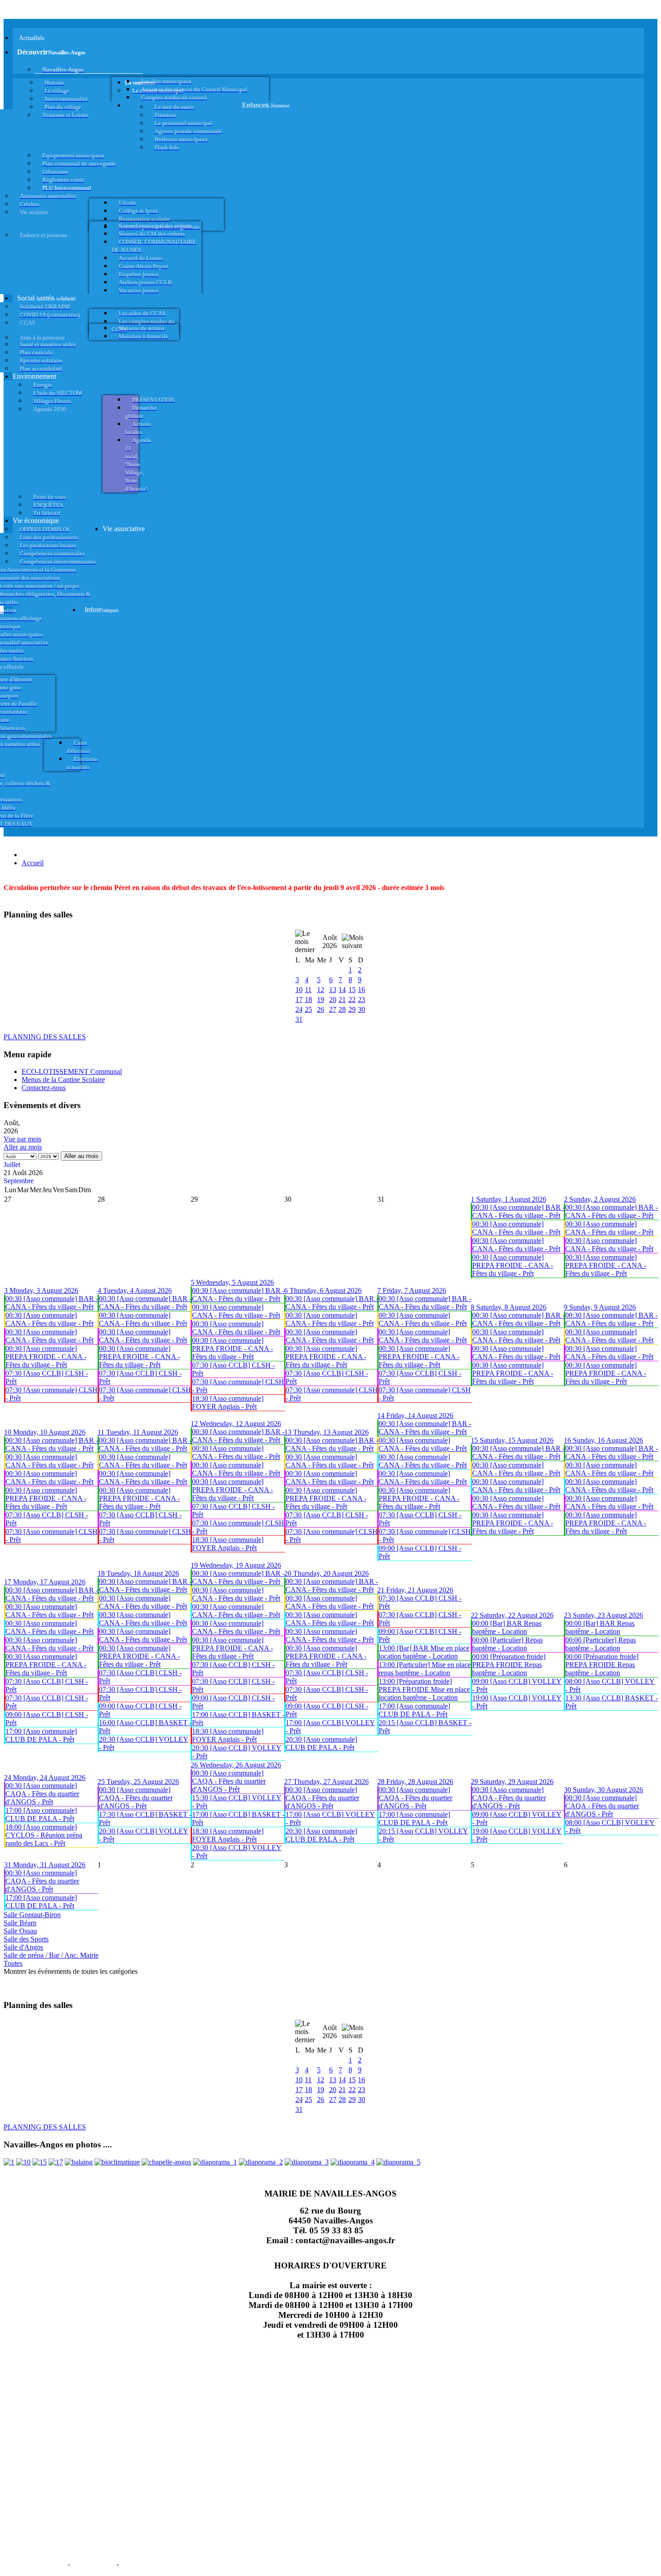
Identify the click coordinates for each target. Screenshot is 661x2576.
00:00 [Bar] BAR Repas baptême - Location (507, 1627)
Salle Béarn (20, 1923)
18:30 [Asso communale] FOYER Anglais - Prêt (228, 1402)
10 (299, 990)
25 (308, 1009)
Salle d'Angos (23, 1947)
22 (352, 1000)
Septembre (19, 1181)
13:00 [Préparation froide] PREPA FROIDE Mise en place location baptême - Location (424, 1689)
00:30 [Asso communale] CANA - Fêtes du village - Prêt (516, 1228)
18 (308, 1000)
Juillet (12, 1165)
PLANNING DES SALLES (45, 1037)
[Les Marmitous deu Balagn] (9, 2162)
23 (362, 1000)
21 (342, 1000)
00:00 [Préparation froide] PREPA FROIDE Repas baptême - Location (509, 1665)
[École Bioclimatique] (117, 2162)
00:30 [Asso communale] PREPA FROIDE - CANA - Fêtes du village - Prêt (513, 1265)
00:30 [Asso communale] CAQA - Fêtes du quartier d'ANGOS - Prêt (42, 1794)
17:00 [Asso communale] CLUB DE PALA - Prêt (41, 1735)
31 (299, 1019)
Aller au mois (23, 1147)
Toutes (13, 1963)
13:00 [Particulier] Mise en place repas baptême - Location (425, 1669)
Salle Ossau (20, 1931)
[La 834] (56, 2162)
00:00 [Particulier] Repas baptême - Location (507, 1644)
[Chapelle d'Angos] (166, 2162)
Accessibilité (144, 2563)
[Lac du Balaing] (79, 2162)
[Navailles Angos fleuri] (261, 2162)
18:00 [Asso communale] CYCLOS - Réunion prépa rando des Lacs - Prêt (44, 1835)
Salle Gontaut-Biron (32, 1915)
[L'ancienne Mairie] (40, 2162)
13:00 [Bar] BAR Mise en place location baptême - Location (424, 1652)
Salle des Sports (26, 1939)
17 (299, 1000)
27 (333, 1009)
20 (333, 1000)
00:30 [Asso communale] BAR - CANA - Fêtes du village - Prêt (518, 1211)
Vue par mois (22, 1139)
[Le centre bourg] (23, 2162)
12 (321, 990)
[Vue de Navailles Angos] (215, 2162)
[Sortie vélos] (398, 2162)
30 (362, 1009)
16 (362, 990)
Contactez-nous (44, 1088)
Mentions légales (35, 2563)
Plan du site (93, 2563)
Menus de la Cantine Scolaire (63, 1080)
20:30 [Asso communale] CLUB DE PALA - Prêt (321, 1743)
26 (321, 1009)
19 (321, 1000)
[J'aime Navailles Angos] (307, 2162)
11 (308, 990)
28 (342, 1009)
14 (342, 990)
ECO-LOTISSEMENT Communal (72, 1071)
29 (352, 1009)
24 (299, 1009)
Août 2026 (330, 941)
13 (333, 990)
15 (352, 990)
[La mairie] (353, 2162)
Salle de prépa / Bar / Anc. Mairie (51, 1955)
